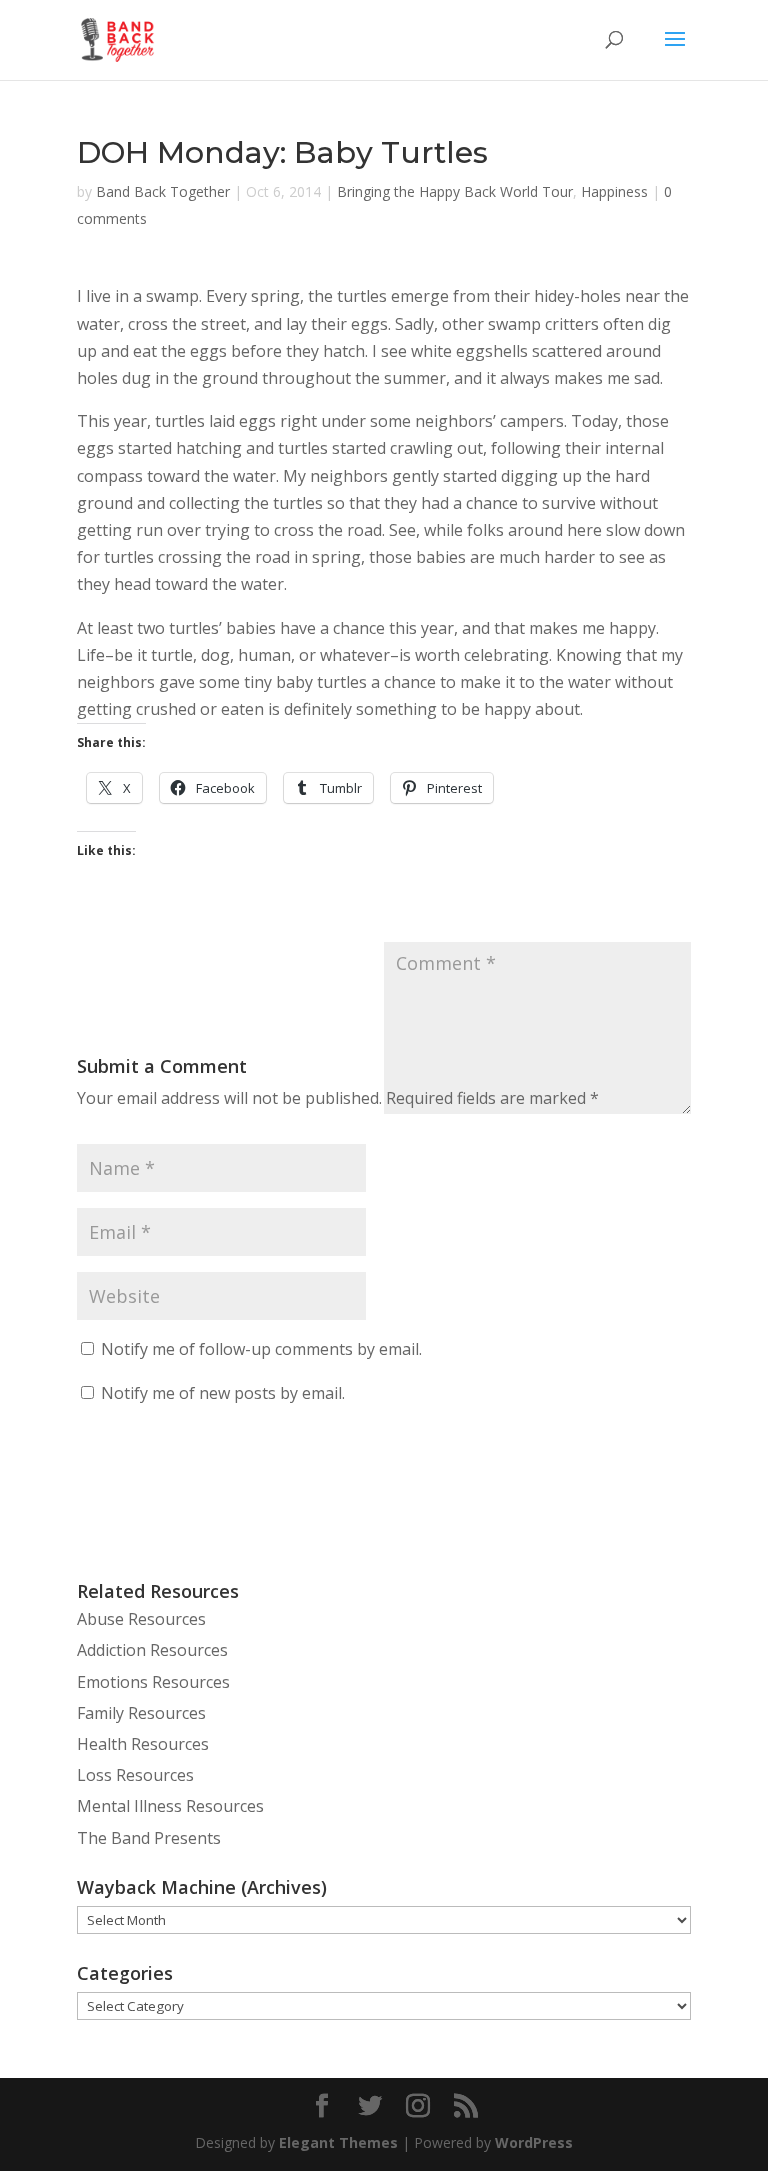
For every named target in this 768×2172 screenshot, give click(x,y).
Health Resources (143, 1744)
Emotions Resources (153, 1682)
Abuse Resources (141, 1619)
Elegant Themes (338, 2142)
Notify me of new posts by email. (223, 1393)
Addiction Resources (152, 1650)
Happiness (614, 191)
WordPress (534, 2142)
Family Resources (141, 1713)
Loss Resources (135, 1775)
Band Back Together (163, 191)
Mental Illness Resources (170, 1806)
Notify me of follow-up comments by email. (261, 1349)
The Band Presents (149, 1838)
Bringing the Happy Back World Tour (455, 191)
